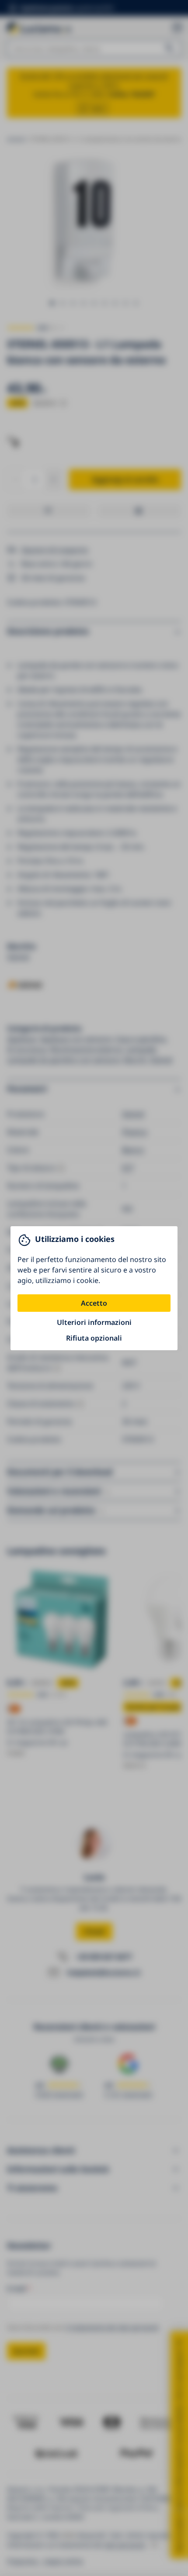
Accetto (94, 1303)
